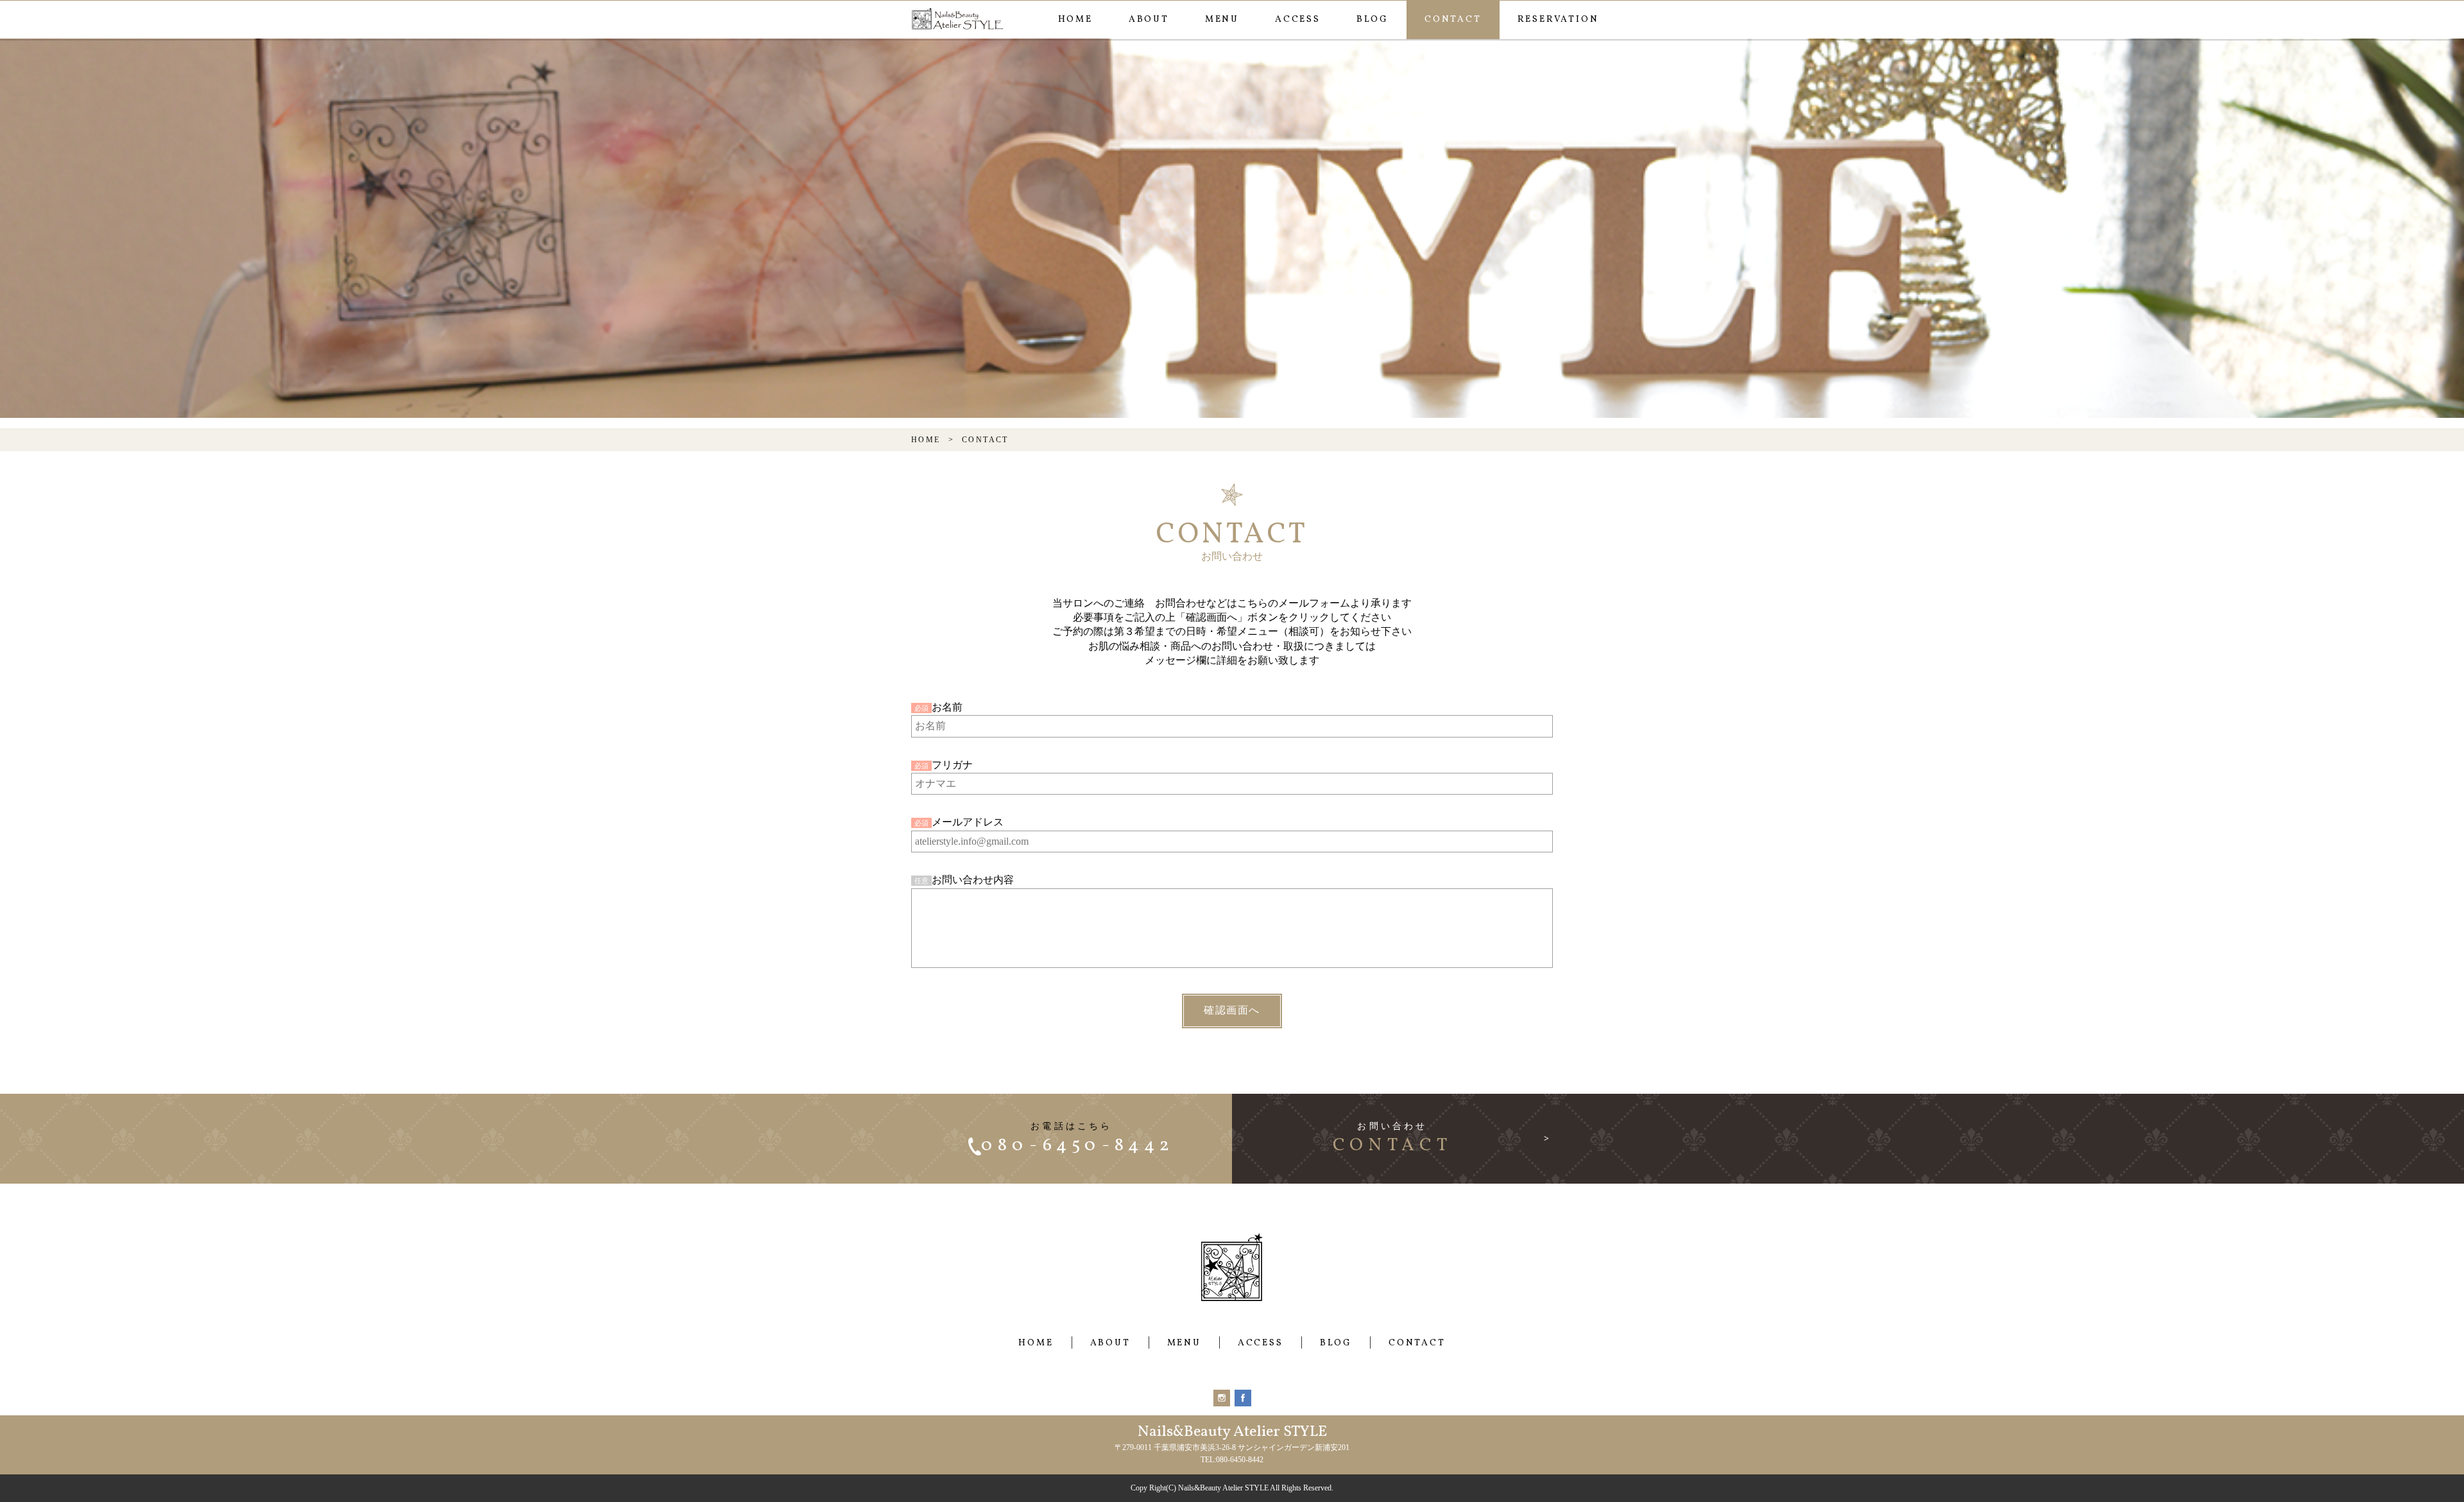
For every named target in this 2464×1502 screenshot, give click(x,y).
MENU (1222, 20)
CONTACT (1453, 20)
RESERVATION (1558, 20)
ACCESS (1298, 20)
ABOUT (1149, 20)
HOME (1075, 20)
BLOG (1373, 20)
